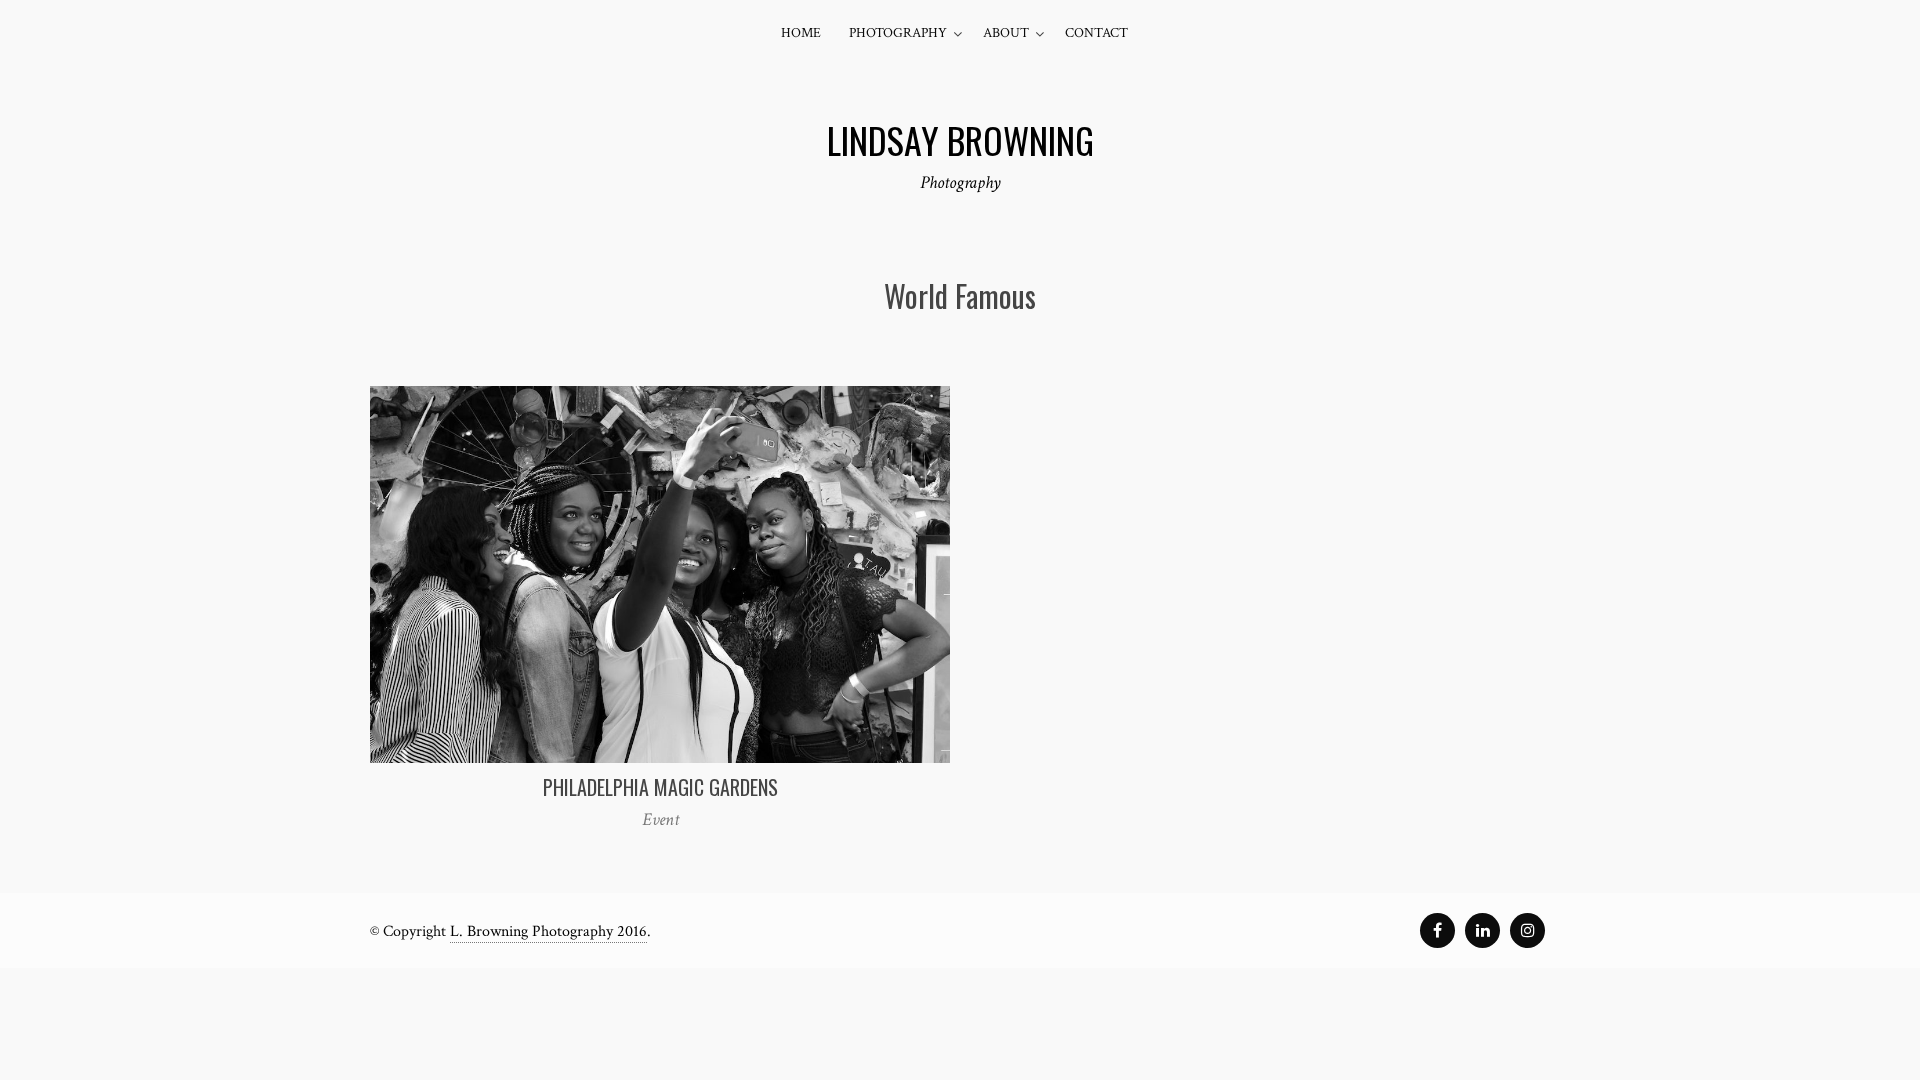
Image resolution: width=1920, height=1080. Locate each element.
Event (660, 819)
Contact (1096, 33)
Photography (898, 33)
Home (801, 33)
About (1006, 33)
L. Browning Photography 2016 (548, 931)
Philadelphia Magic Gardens (660, 787)
